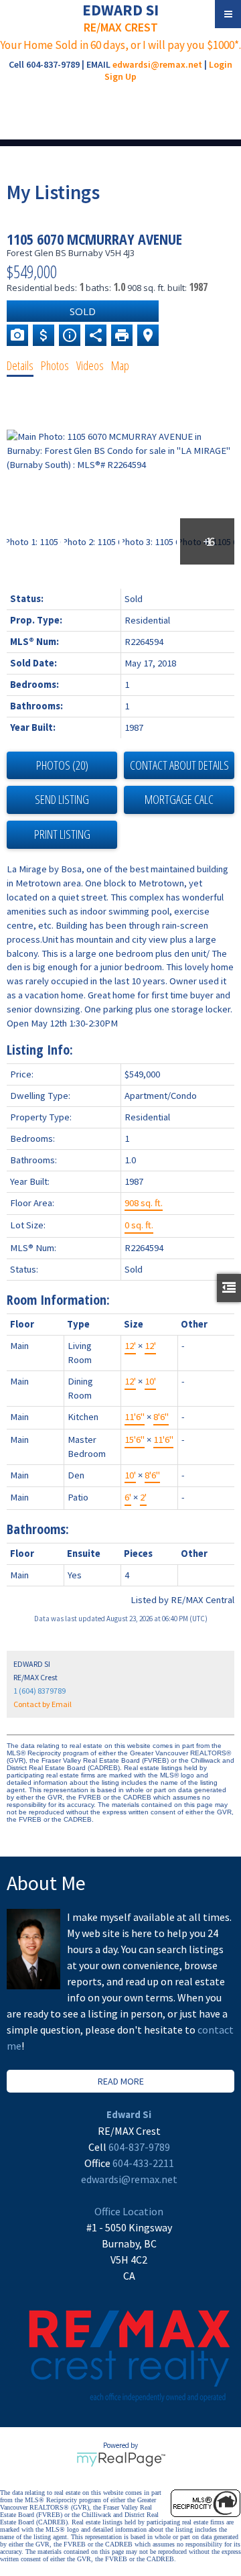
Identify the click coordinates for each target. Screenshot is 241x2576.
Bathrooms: (38, 1529)
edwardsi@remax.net (157, 64)
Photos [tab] (55, 365)
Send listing (62, 799)
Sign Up (120, 76)
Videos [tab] (90, 365)
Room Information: (58, 1300)
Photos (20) (62, 765)
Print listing (62, 834)
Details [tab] (20, 365)
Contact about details (179, 765)
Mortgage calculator (179, 800)
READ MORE (121, 2081)
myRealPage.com (121, 2459)
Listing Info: (40, 1050)
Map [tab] (120, 365)
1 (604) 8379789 (39, 1691)
